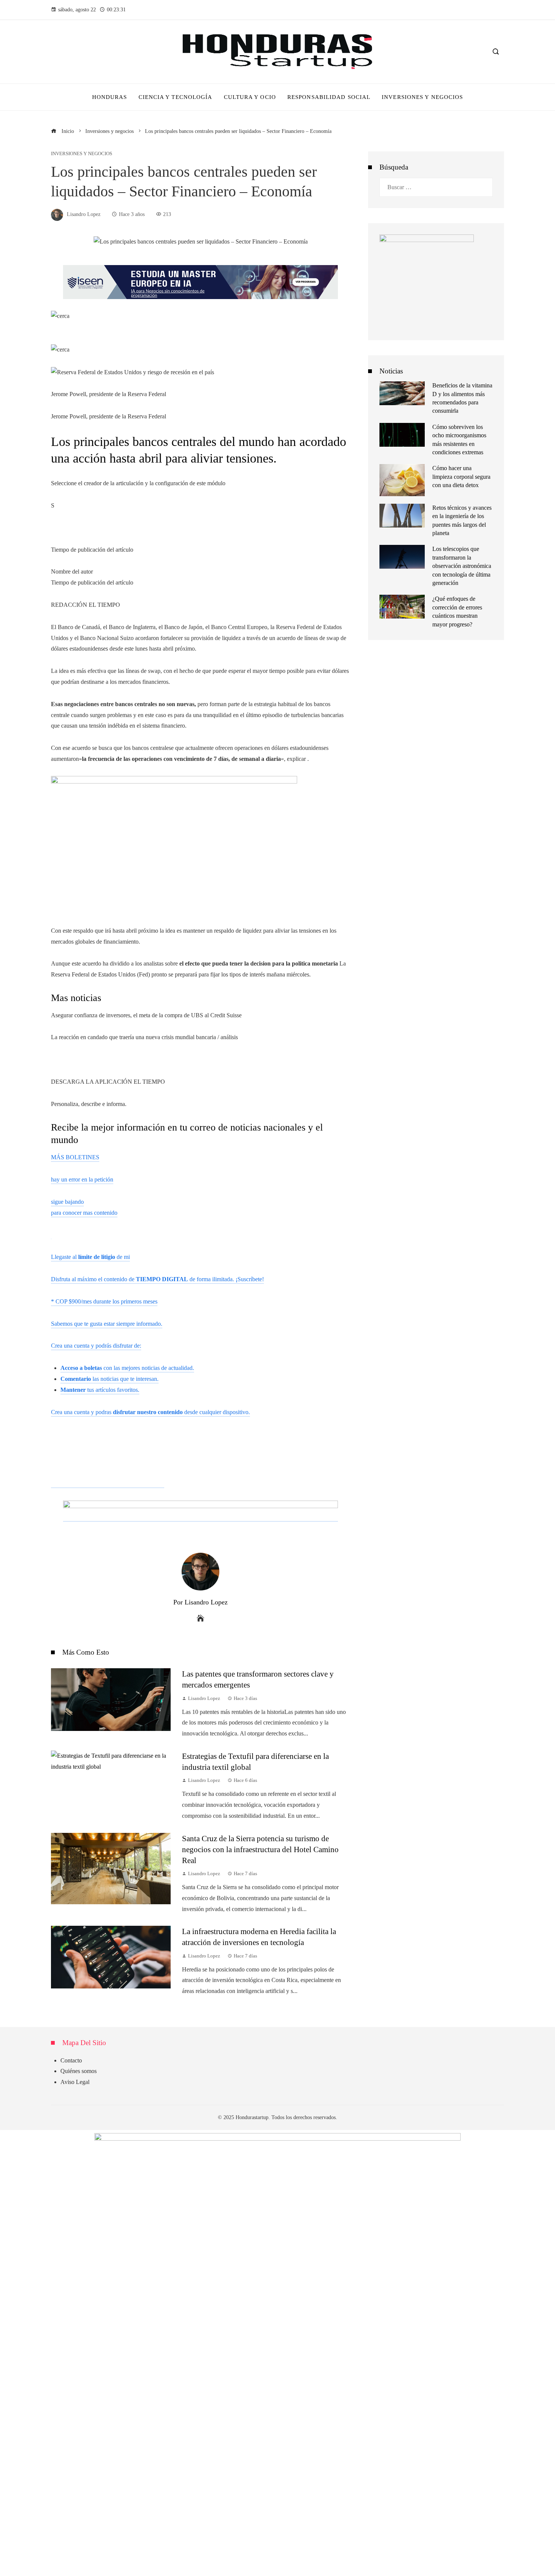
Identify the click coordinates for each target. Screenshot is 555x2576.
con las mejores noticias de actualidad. (127, 1368)
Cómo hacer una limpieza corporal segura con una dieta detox (461, 477)
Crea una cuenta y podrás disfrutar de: (96, 1346)
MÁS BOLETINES (75, 1157)
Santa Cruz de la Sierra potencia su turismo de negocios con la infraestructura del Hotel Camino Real (260, 1849)
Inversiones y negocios (82, 154)
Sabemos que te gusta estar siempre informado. (107, 1324)
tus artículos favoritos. (100, 1390)
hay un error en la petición (82, 1179)
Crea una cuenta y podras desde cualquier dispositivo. (150, 1412)
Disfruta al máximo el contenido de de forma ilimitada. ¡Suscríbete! (157, 1279)
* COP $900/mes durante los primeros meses (104, 1301)
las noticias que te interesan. (109, 1379)
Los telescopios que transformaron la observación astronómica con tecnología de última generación (462, 566)
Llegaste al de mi (90, 1257)
